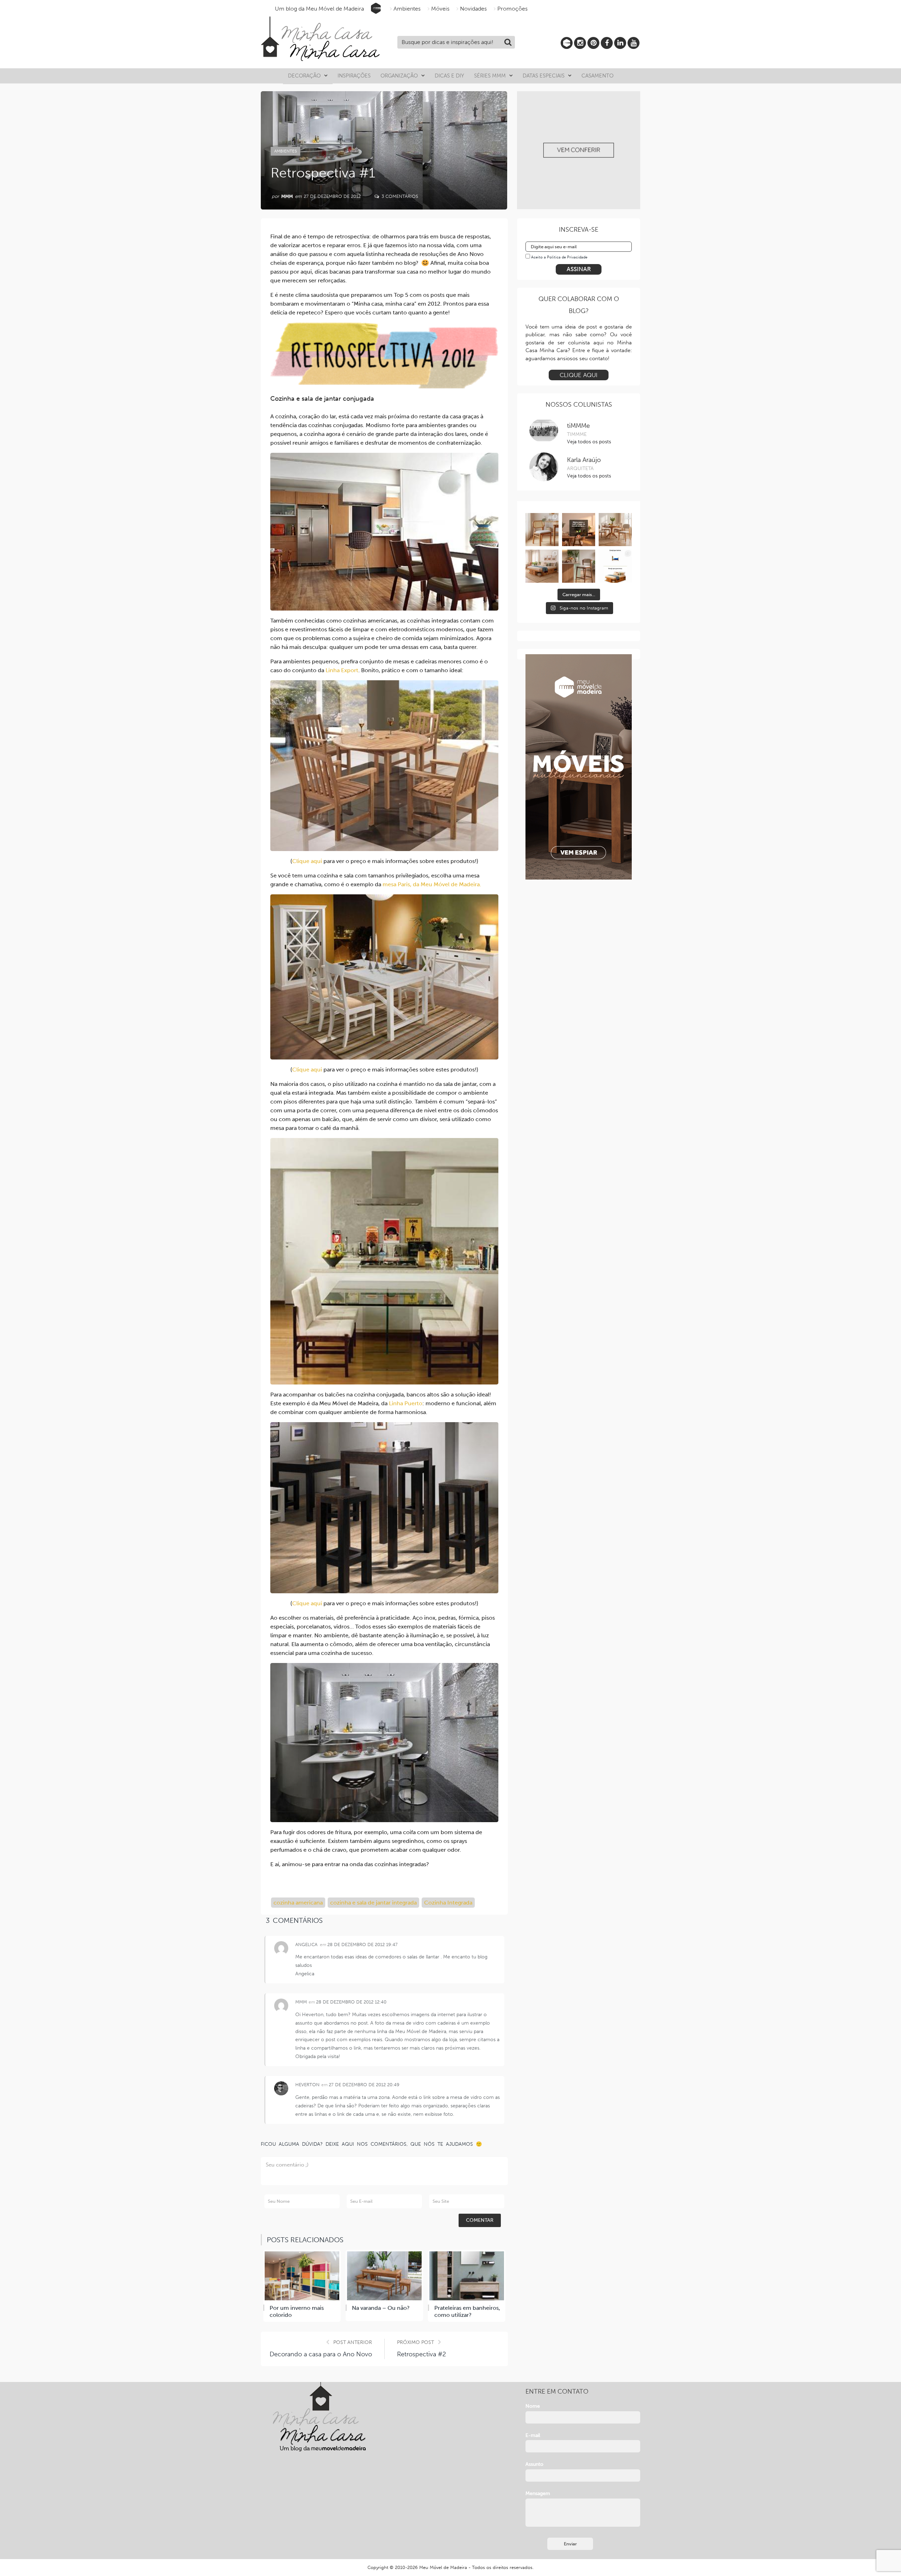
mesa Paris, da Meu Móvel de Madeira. (432, 884)
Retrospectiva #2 (421, 2354)
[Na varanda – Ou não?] (384, 2276)
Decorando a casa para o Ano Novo (321, 2354)
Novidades (473, 9)
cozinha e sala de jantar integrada (373, 1903)
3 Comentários (399, 196)
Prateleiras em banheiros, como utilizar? (467, 2312)
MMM (287, 196)
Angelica (306, 1944)
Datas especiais (544, 76)
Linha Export (342, 670)
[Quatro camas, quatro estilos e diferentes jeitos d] (542, 566)
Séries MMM (490, 76)
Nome (533, 2406)
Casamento (597, 76)
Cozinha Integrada (448, 1903)
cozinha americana (298, 1903)
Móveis (440, 9)
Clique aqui (307, 861)
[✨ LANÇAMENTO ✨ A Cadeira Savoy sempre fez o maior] (542, 530)
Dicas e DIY (449, 76)
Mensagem (538, 2493)
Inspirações (354, 76)
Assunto (534, 2464)
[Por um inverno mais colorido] (302, 2276)
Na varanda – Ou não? (381, 2308)
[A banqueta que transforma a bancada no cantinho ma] (579, 566)
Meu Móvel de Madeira (443, 2567)
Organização (399, 76)
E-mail (533, 2435)
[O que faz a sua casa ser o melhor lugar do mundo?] (579, 530)
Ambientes (407, 9)
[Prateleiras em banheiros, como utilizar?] (467, 2276)
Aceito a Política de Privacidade (559, 257)
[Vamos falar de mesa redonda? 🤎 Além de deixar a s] (615, 530)
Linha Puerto (406, 1403)
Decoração (304, 76)
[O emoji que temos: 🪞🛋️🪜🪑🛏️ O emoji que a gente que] (615, 566)
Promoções (512, 9)
